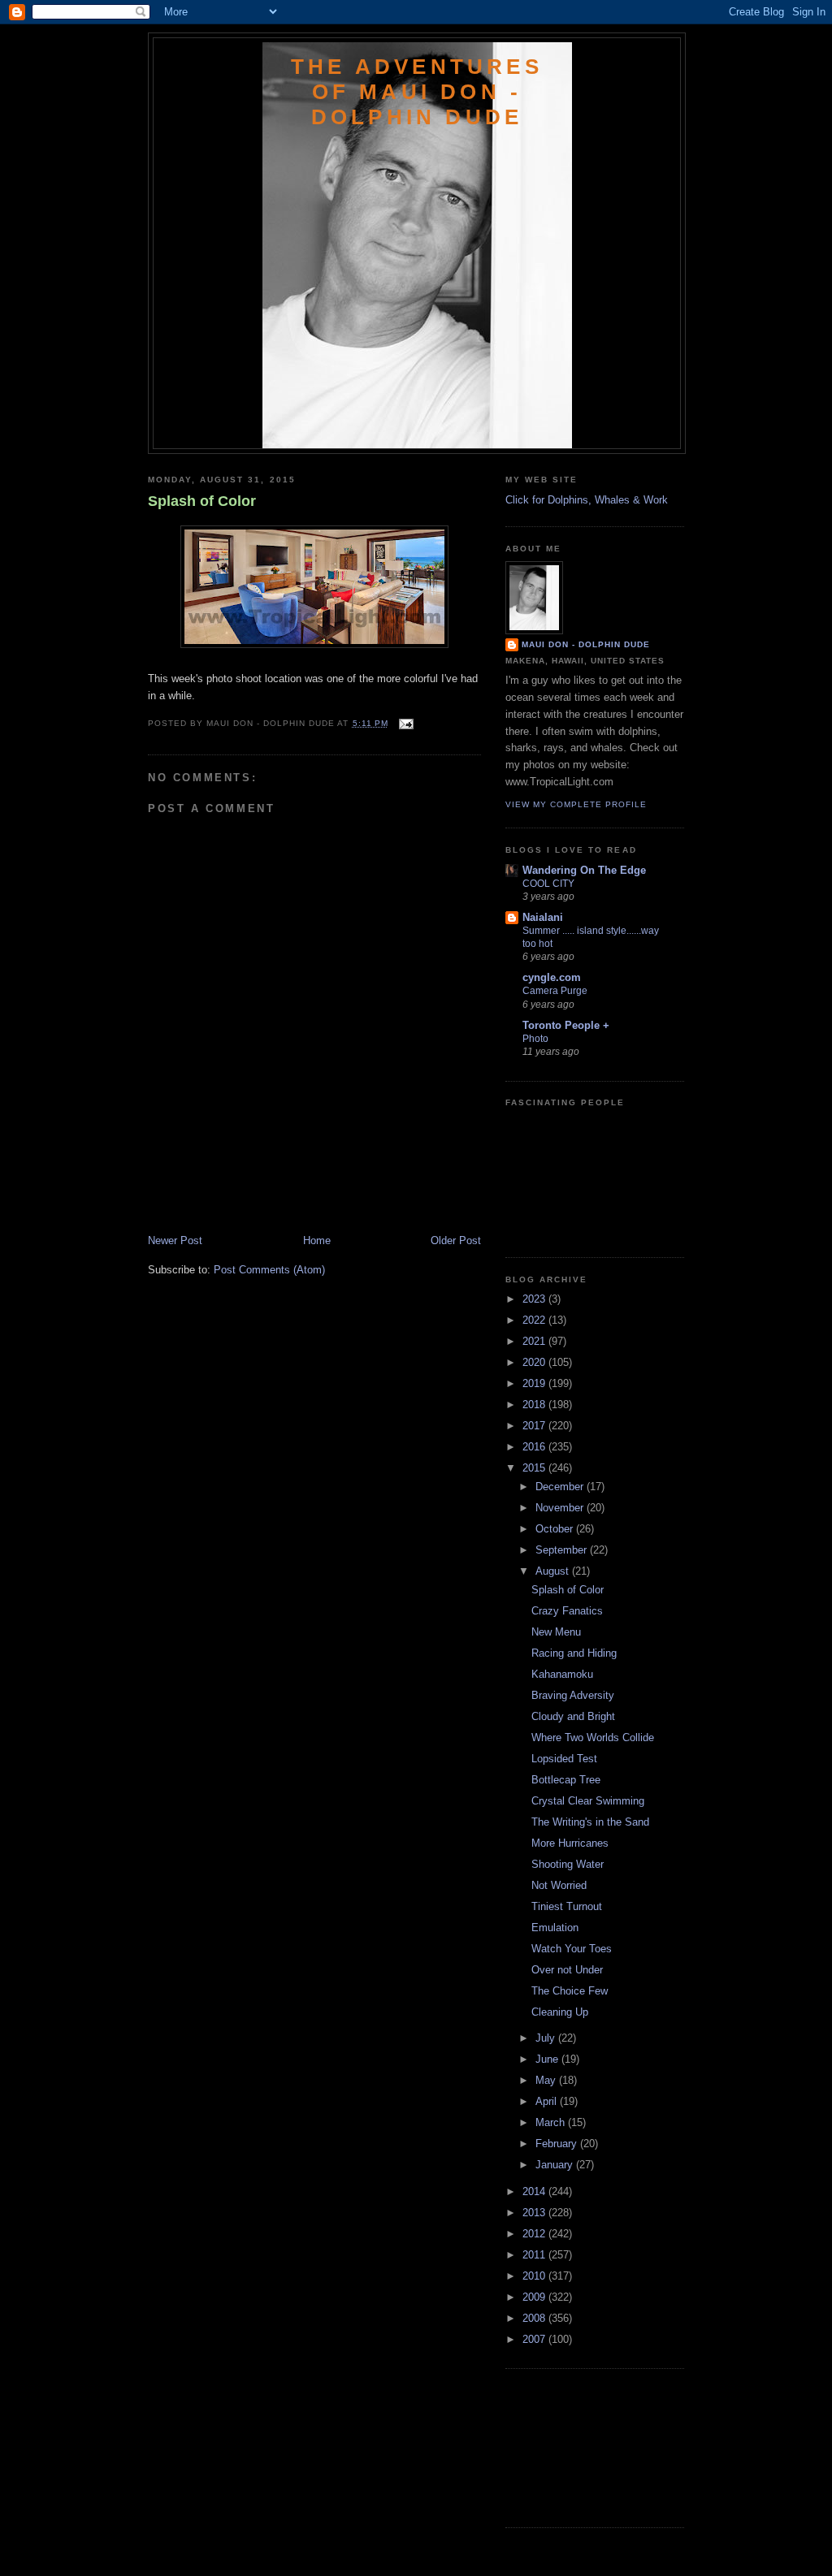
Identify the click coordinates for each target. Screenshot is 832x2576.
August (554, 1571)
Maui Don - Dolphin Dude (586, 644)
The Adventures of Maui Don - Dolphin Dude (417, 92)
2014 (535, 2191)
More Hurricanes (570, 1843)
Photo (535, 1039)
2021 (535, 1341)
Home (317, 1240)
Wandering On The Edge (584, 870)
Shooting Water (568, 1864)
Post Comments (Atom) (269, 1270)
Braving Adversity (573, 1695)
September (563, 1550)
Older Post (456, 1240)
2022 (535, 1320)
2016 (535, 1447)
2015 (535, 1468)
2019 (535, 1383)
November (561, 1508)
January (556, 2165)
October (556, 1529)
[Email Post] (404, 723)
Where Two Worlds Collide (593, 1738)
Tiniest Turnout (567, 1906)
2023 (535, 1299)
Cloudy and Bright (573, 1716)
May (547, 2080)
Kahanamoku (562, 1674)
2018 (535, 1405)
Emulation (555, 1928)
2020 (535, 1362)
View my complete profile (576, 804)
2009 (535, 2297)
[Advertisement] (243, 1197)
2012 (535, 2234)
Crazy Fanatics (567, 1611)
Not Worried (559, 1885)
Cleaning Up (560, 2012)
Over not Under (567, 1970)
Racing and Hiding (574, 1653)
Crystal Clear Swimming (588, 1801)
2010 (535, 2276)
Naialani (543, 917)
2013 (535, 2213)
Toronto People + (566, 1025)
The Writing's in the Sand (590, 1822)
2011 (535, 2255)
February (558, 2144)
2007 (535, 2339)
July (547, 2038)
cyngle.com (552, 977)
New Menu (556, 1632)
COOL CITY (548, 884)
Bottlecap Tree (566, 1780)
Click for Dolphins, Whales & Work (587, 500)
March (552, 2122)
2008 (535, 2318)
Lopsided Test (564, 1759)
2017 (535, 1426)
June (548, 2059)
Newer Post (175, 1240)
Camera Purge (555, 991)
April (548, 2101)
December (561, 1487)
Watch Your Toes (572, 1949)
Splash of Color (202, 501)
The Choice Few (570, 1991)
